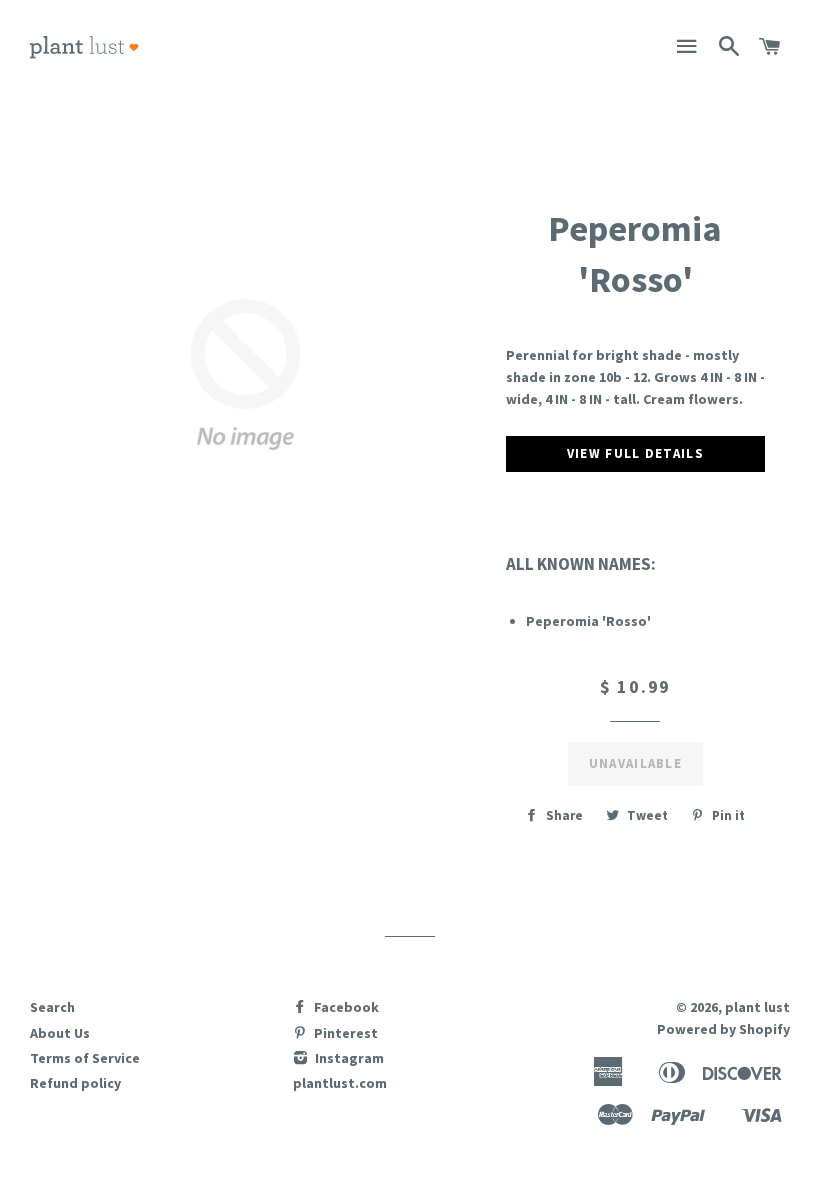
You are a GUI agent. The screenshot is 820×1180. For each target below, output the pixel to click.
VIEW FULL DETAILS (635, 453)
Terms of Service (85, 1058)
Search (52, 1007)
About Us (60, 1033)
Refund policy (75, 1083)
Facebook (345, 1007)
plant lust (757, 1007)
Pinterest (344, 1033)
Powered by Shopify (723, 1029)
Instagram (348, 1058)
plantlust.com (340, 1083)
